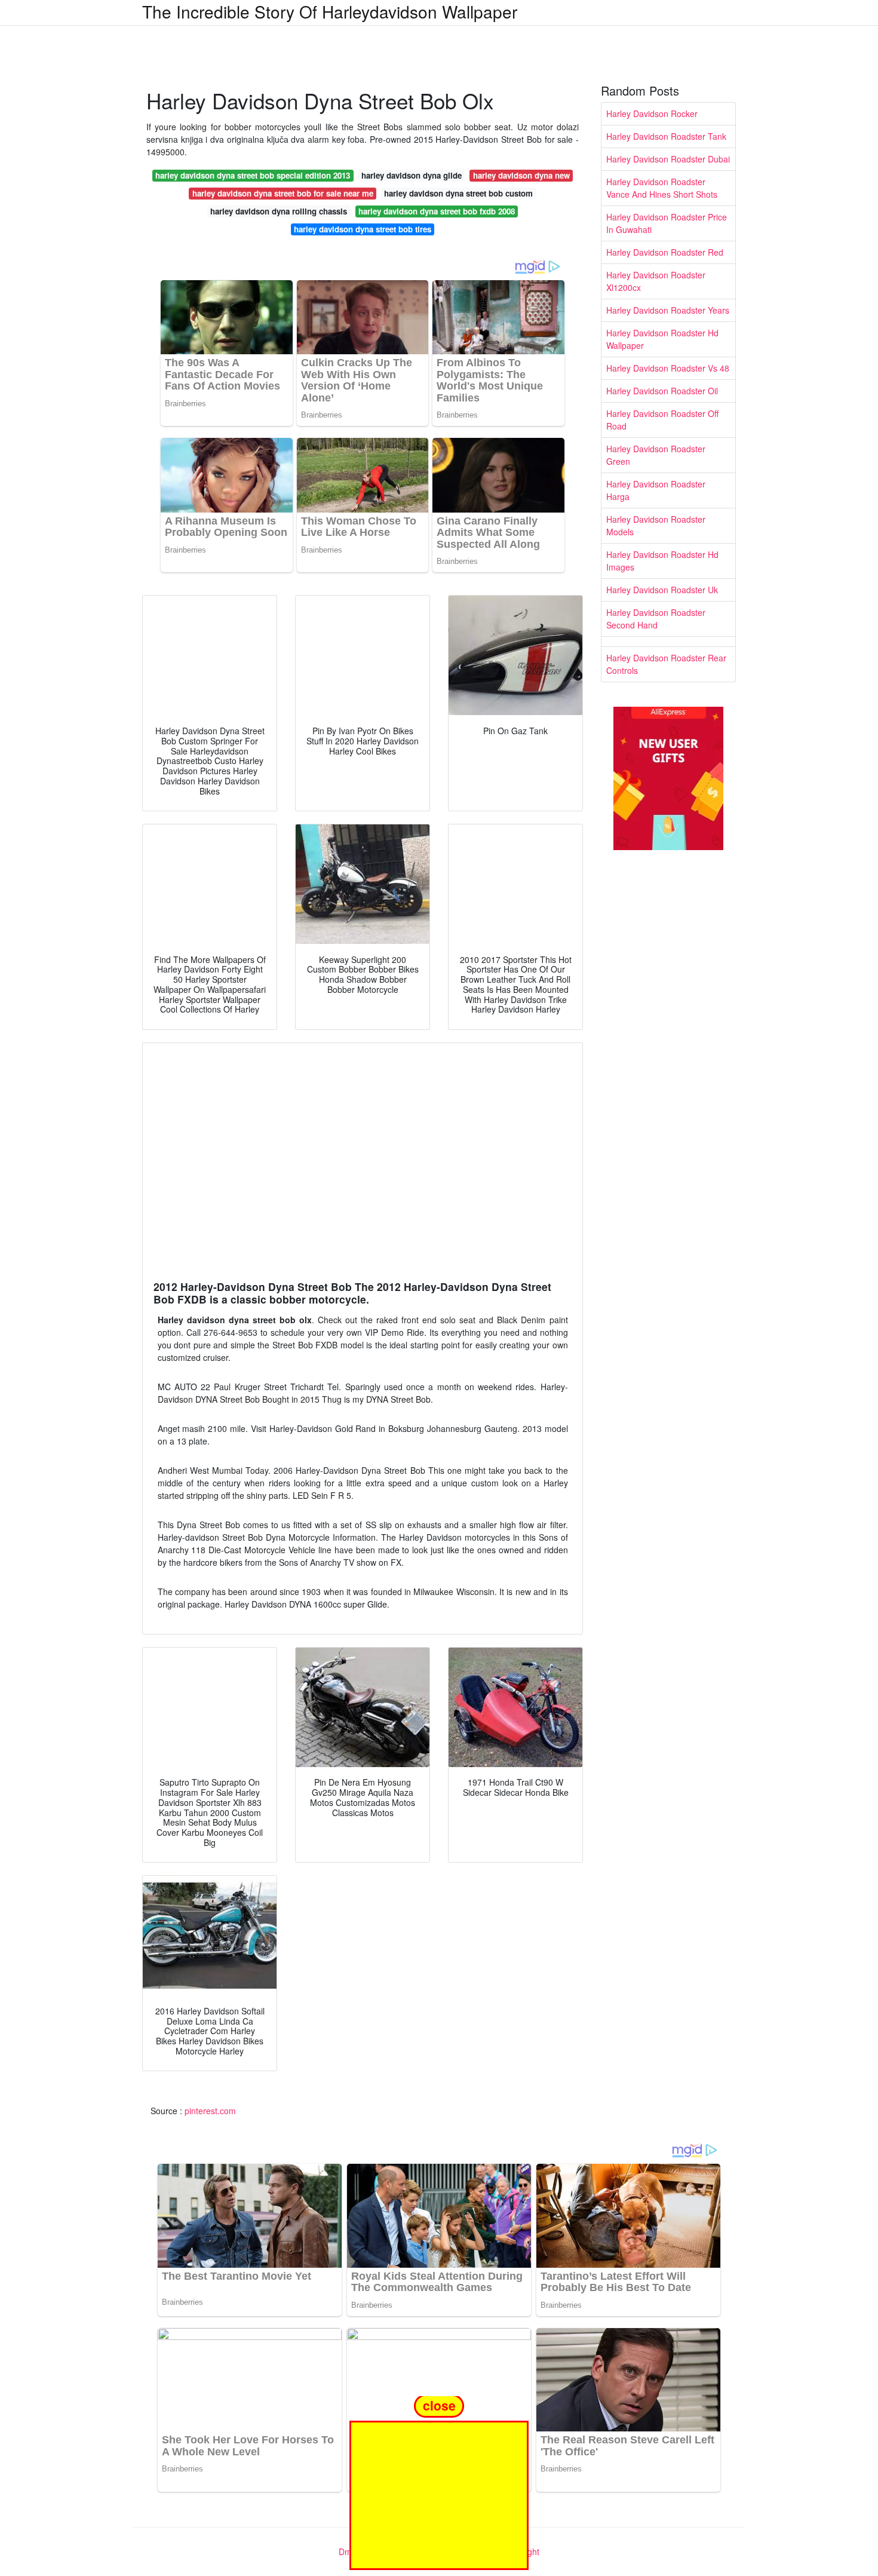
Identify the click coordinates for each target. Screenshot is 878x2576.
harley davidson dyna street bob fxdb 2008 (437, 211)
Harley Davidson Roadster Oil (662, 391)
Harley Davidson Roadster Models (656, 525)
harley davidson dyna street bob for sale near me (283, 193)
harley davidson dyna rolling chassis (279, 211)
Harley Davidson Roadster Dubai (668, 159)
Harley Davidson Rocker (652, 114)
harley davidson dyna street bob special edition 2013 (253, 175)
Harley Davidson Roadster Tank (666, 136)
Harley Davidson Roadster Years (668, 310)
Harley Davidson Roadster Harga (656, 490)
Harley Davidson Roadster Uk (662, 590)
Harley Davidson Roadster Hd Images (662, 561)
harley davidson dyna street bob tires (363, 229)
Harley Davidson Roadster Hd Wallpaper (662, 339)
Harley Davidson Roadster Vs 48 (668, 368)
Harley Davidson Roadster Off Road (662, 420)
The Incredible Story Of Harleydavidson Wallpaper (330, 11)
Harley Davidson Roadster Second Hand (656, 619)
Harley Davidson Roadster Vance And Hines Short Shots (662, 188)
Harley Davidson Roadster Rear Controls (666, 664)
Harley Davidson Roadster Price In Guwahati (667, 223)
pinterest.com (210, 2111)
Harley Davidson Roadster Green (656, 455)
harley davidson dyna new (521, 175)
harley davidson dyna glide (412, 175)
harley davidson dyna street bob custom (458, 193)
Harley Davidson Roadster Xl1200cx (656, 281)
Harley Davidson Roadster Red (665, 252)
